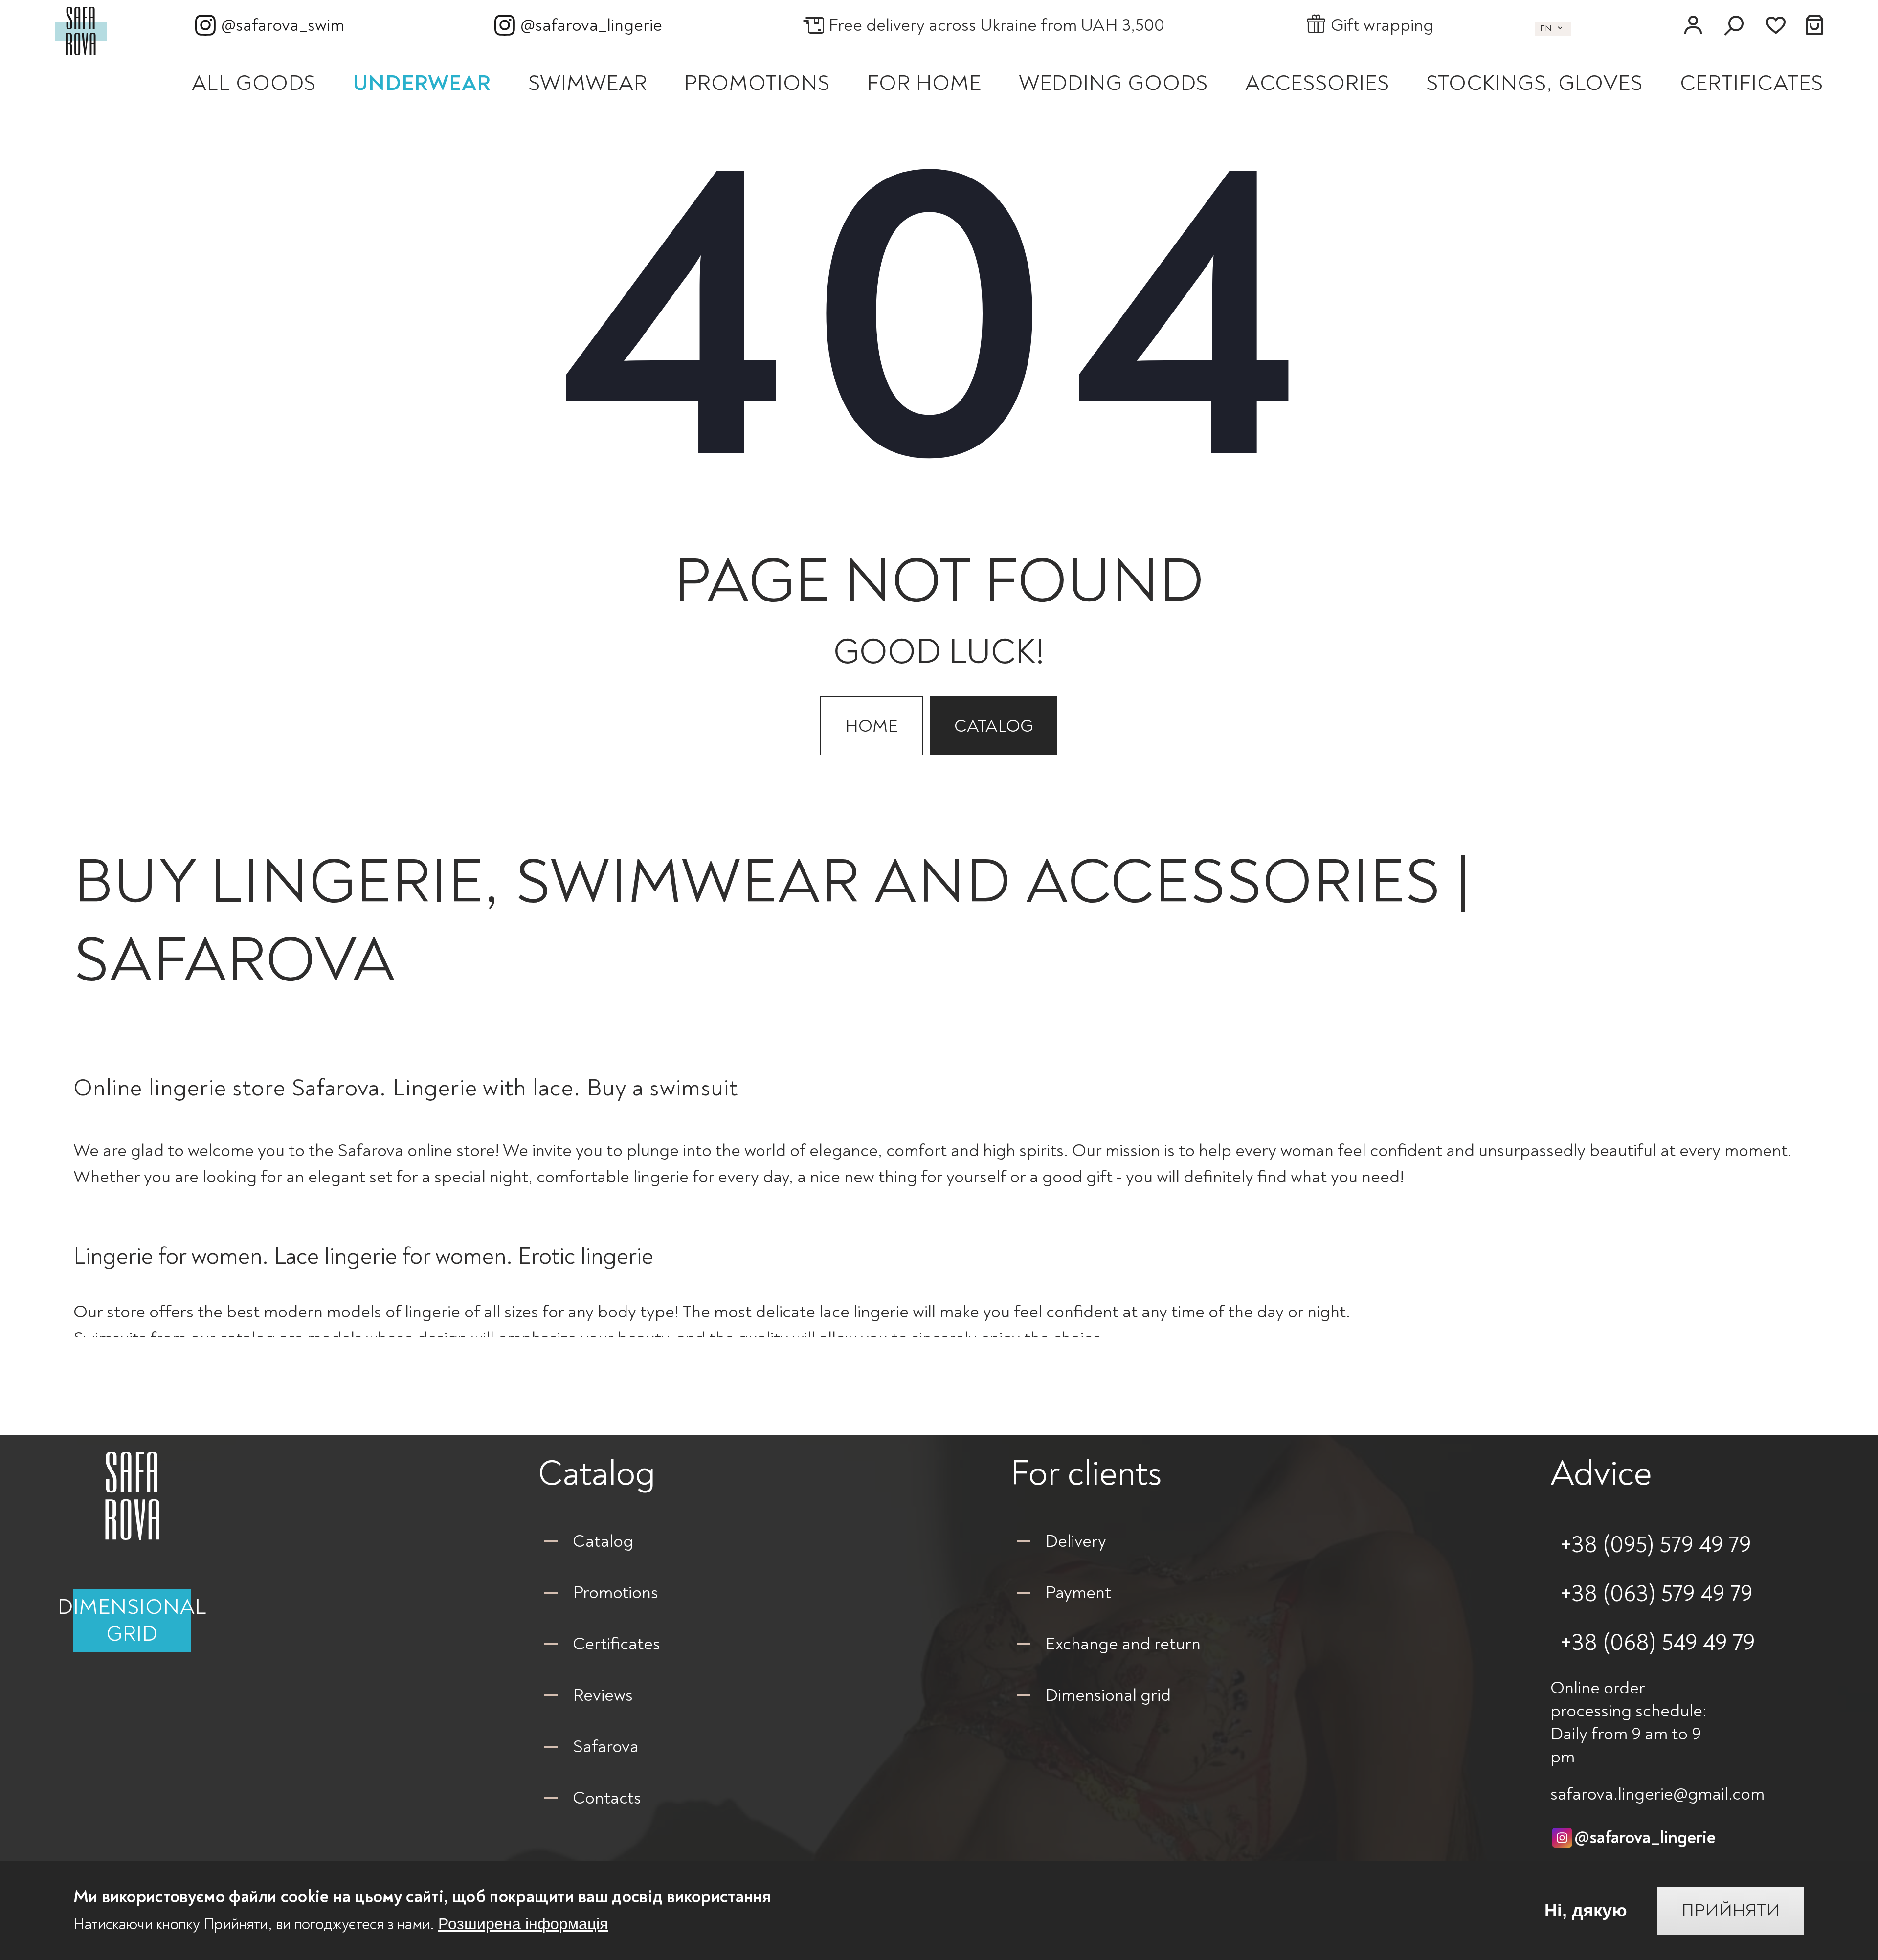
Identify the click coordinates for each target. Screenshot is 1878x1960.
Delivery (1076, 1541)
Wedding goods (1113, 83)
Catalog (994, 726)
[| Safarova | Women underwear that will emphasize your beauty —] (81, 29)
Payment (1078, 1592)
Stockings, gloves (1534, 83)
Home (872, 726)
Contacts (607, 1798)
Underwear (422, 83)
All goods (254, 83)
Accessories (1317, 83)
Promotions (757, 83)
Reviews (603, 1695)
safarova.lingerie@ (1657, 1794)
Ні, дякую (1586, 1911)
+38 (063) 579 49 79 (1656, 1594)
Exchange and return (1123, 1644)
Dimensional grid (132, 1621)
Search (1734, 25)
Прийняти (1731, 1911)
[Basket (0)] (1815, 25)
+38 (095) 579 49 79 (1656, 1545)
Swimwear (588, 83)
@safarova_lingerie (591, 25)
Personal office (1693, 25)
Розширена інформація (523, 1924)
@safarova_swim (283, 25)
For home (924, 83)
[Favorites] (1775, 25)
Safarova (606, 1747)
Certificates (1752, 83)
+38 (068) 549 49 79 (1658, 1643)
